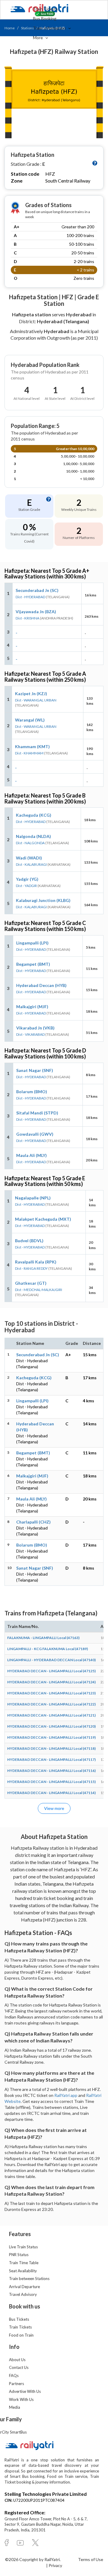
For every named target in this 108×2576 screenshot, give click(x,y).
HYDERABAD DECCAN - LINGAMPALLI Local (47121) (51, 1715)
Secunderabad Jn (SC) (37, 590)
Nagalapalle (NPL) (33, 1198)
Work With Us (21, 2399)
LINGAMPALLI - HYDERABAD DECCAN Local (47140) (51, 1660)
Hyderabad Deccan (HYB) (41, 985)
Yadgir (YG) (27, 879)
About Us (17, 2360)
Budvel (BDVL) (29, 1241)
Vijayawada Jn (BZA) (36, 612)
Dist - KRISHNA (27, 618)
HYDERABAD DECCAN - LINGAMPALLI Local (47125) (51, 1671)
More (38, 38)
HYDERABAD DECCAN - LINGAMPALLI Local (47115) (51, 1782)
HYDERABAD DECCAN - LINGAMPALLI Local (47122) (51, 1704)
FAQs (14, 2375)
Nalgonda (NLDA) (33, 836)
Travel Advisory (23, 2294)
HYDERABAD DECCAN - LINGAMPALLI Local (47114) (51, 1793)
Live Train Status (23, 2247)
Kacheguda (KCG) (34, 815)
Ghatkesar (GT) (31, 1283)
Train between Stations (29, 2279)
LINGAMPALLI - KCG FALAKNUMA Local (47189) (48, 1649)
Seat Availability (23, 2271)
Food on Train (21, 2335)
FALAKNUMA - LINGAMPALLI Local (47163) (43, 1638)
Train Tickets (45, 9)
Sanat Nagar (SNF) (35, 1070)
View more (54, 1808)
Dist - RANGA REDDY (31, 1268)
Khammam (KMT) (32, 746)
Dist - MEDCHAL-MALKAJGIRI (39, 1290)
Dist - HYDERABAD (30, 597)
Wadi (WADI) (29, 858)
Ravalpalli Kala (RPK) (36, 1262)
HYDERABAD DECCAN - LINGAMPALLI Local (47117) (51, 1759)
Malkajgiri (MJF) (32, 1007)
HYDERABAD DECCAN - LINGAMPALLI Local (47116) (51, 1771)
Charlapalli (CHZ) (33, 1522)
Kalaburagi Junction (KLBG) (43, 900)
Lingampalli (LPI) (32, 943)
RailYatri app (66, 2095)
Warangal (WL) (30, 720)
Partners (16, 2384)
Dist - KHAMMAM (29, 753)
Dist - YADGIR (26, 886)
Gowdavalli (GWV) (35, 1134)
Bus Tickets (19, 2319)
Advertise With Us (25, 2391)
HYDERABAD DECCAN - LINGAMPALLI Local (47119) (51, 1737)
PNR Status (19, 2255)
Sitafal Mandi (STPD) (37, 1113)
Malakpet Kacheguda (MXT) (43, 1219)
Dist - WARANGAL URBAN (36, 700)
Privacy (55, 2565)
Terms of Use (91, 2559)
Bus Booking (45, 18)
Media (15, 2407)
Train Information (50, 28)
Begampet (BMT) (33, 964)
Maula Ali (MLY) (31, 1155)
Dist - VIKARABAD (30, 1034)
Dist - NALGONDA (30, 843)
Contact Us (19, 2367)
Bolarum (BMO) (32, 1092)
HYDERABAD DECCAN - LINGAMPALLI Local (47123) (51, 1693)
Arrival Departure (24, 2287)
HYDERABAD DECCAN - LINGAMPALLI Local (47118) (51, 1748)
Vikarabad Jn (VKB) (35, 1028)
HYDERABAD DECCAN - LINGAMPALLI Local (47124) (51, 1682)
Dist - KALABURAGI (31, 864)
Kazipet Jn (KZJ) (31, 694)
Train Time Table (24, 2263)
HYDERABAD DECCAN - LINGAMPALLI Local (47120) (51, 1726)
